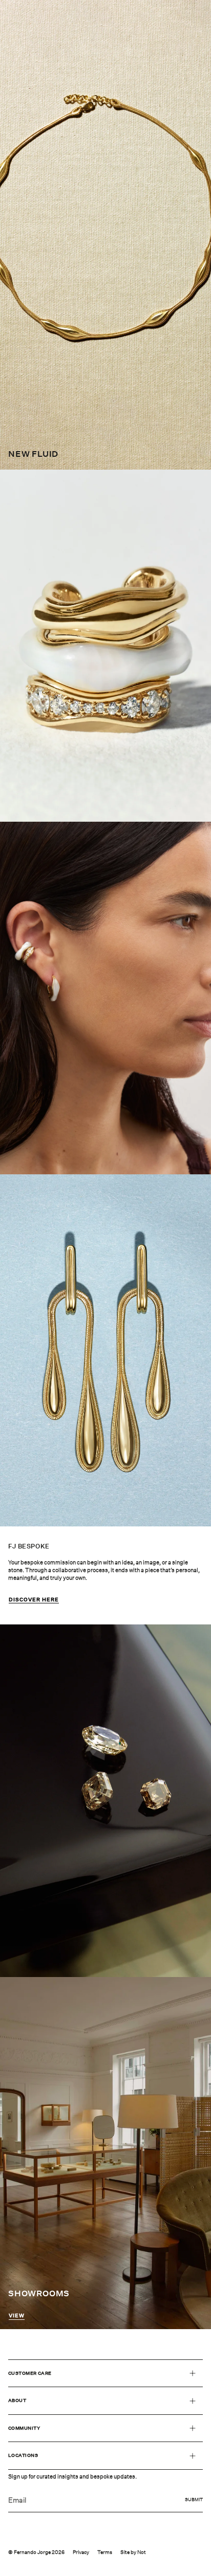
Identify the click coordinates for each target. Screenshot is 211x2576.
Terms (105, 2552)
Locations (23, 2455)
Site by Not (133, 2552)
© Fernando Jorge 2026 (36, 2552)
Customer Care (30, 2373)
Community (24, 2428)
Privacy (81, 2552)
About (17, 2400)
